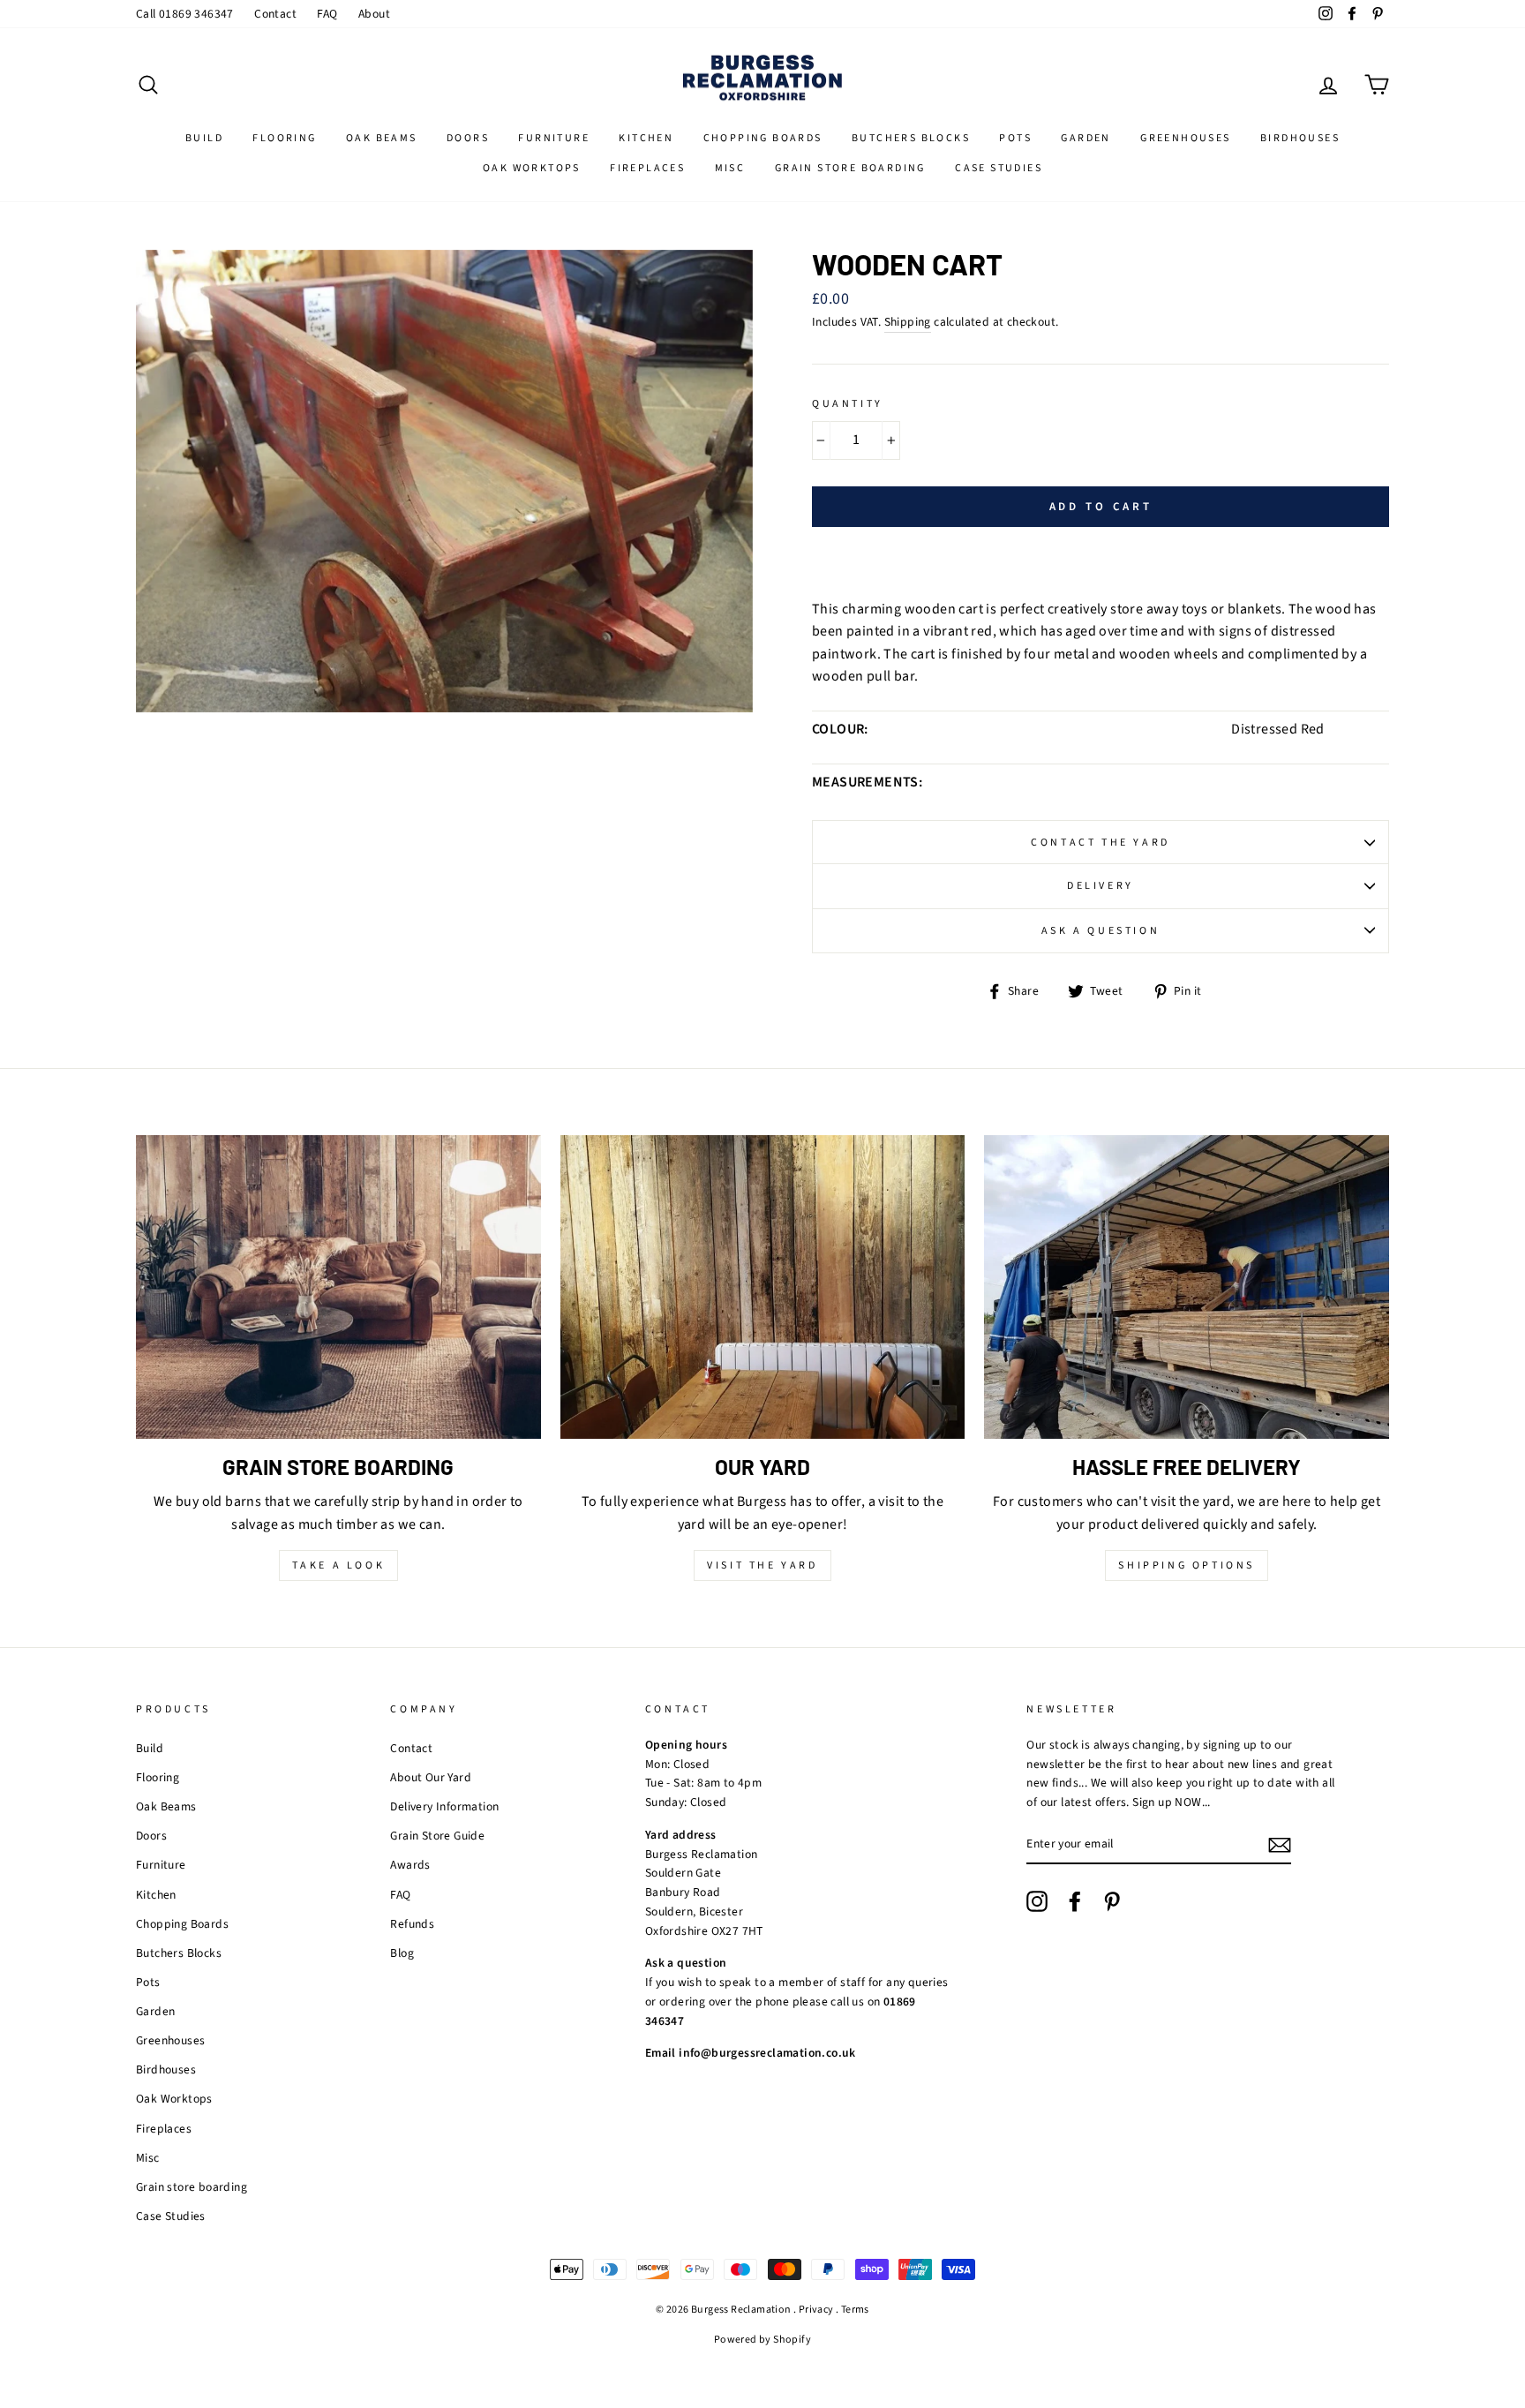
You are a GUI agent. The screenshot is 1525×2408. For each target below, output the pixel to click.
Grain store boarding (850, 168)
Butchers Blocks (911, 138)
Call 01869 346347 (185, 14)
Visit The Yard (762, 1565)
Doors (468, 138)
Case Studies (999, 168)
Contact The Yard (1101, 843)
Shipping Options (1187, 1565)
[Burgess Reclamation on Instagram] (1037, 1901)
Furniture (554, 138)
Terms (855, 2310)
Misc (730, 168)
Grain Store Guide (437, 1836)
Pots (1015, 138)
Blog (402, 1953)
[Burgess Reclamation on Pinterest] (1112, 1901)
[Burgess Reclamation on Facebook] (1075, 1901)
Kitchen (646, 138)
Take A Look (339, 1565)
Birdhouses (1300, 138)
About (374, 14)
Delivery (1101, 886)
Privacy (816, 2310)
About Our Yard (431, 1777)
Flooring (284, 138)
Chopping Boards (763, 138)
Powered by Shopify (762, 2340)
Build (204, 138)
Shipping (908, 322)
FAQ (327, 14)
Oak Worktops (532, 168)
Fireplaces (647, 168)
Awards (410, 1865)
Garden (1086, 138)
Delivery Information (444, 1806)
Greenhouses (1185, 138)
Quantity (848, 404)
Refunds (412, 1924)
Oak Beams (382, 138)
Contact (275, 14)
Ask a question (1101, 931)
